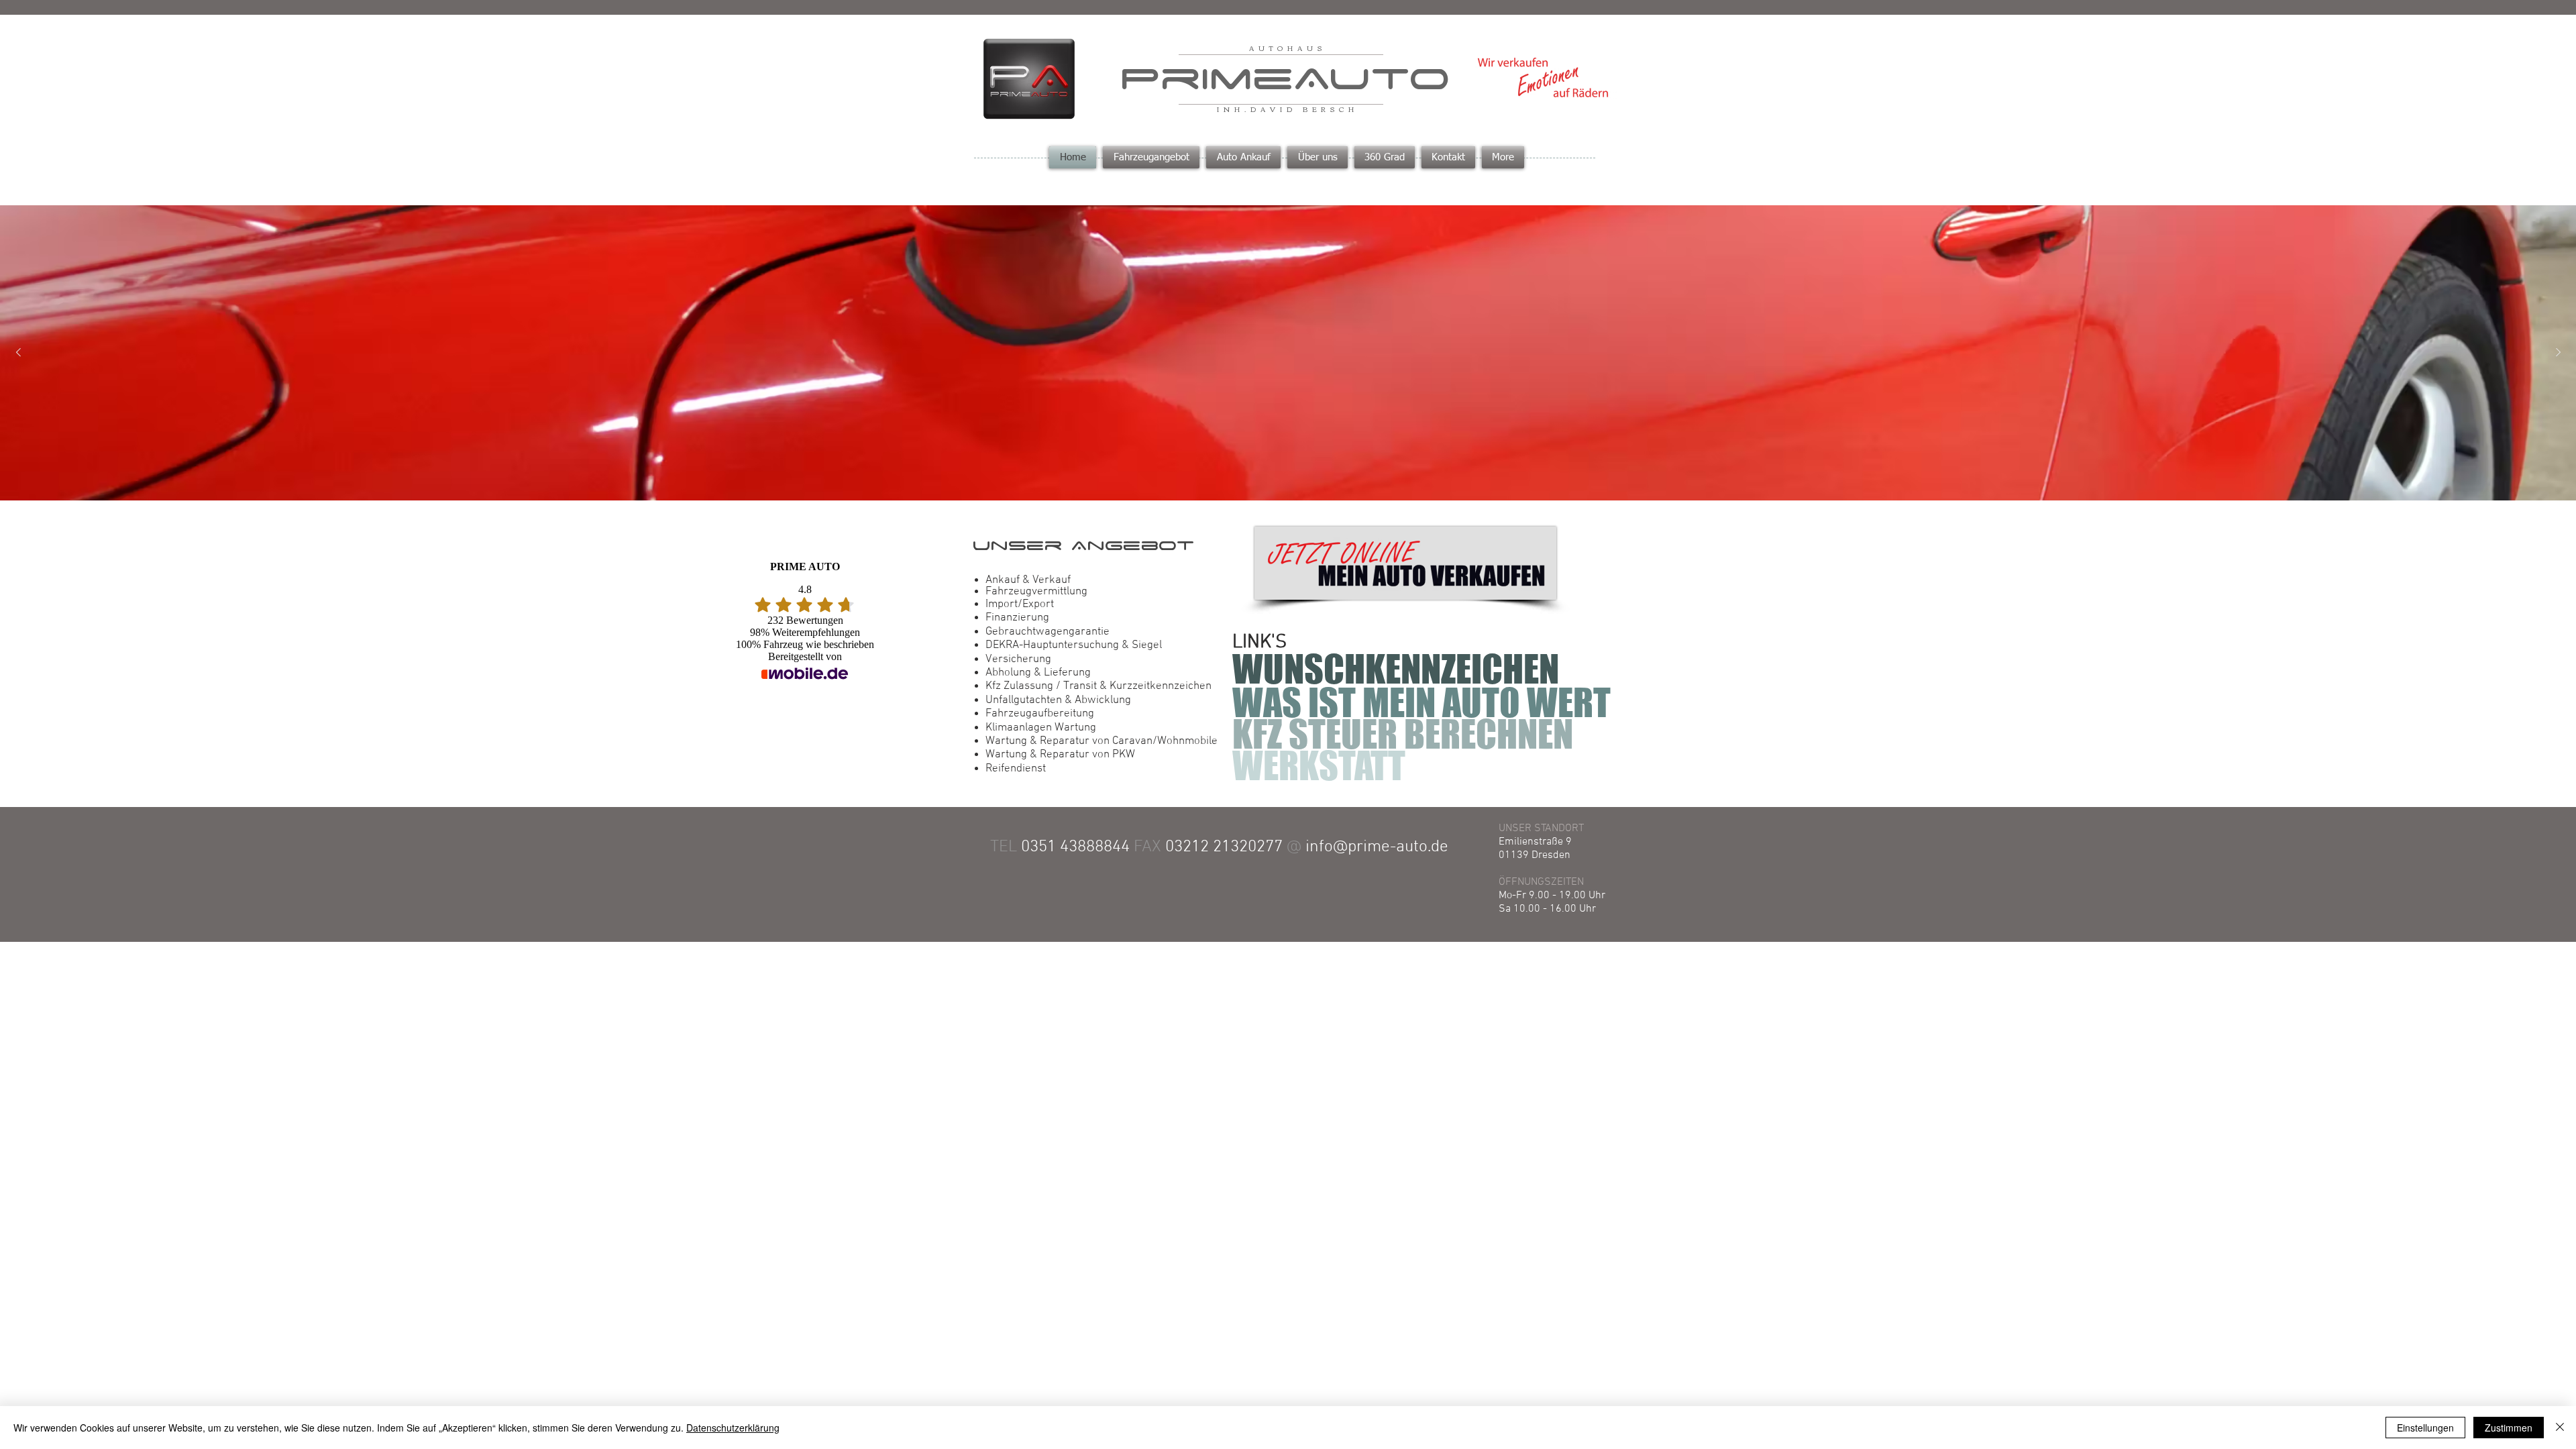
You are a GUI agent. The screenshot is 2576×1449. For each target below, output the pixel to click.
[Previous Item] (18, 353)
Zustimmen (2509, 1428)
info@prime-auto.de (1377, 847)
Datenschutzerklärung (733, 1428)
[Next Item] (2558, 353)
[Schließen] (2560, 1428)
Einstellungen (2425, 1428)
